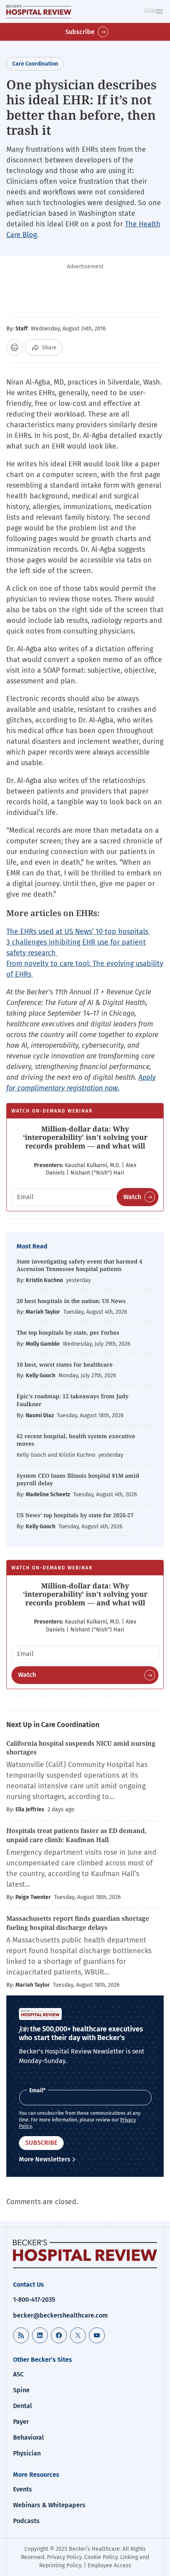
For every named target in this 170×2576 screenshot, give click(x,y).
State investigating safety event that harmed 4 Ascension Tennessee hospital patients (79, 1265)
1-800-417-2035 (34, 2300)
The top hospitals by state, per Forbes (69, 1332)
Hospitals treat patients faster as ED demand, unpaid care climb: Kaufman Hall (76, 1835)
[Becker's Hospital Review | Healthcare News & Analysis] (39, 11)
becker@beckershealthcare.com (60, 2315)
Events (23, 2489)
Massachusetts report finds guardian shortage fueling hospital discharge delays (78, 1923)
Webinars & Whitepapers (49, 2505)
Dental (23, 2406)
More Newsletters (45, 2159)
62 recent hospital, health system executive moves (76, 1440)
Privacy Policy (64, 2557)
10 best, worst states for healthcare (65, 1364)
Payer (21, 2422)
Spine (21, 2390)
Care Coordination (35, 64)
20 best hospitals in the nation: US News (71, 1301)
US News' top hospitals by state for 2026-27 (75, 1515)
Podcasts (26, 2521)
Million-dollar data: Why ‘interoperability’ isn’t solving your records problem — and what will (85, 1137)
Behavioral (28, 2437)
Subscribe (80, 32)
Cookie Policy (101, 2557)
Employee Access (110, 2566)
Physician (27, 2453)
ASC (18, 2374)
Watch (132, 1197)
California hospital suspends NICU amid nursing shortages (81, 1748)
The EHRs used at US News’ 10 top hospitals (78, 932)
